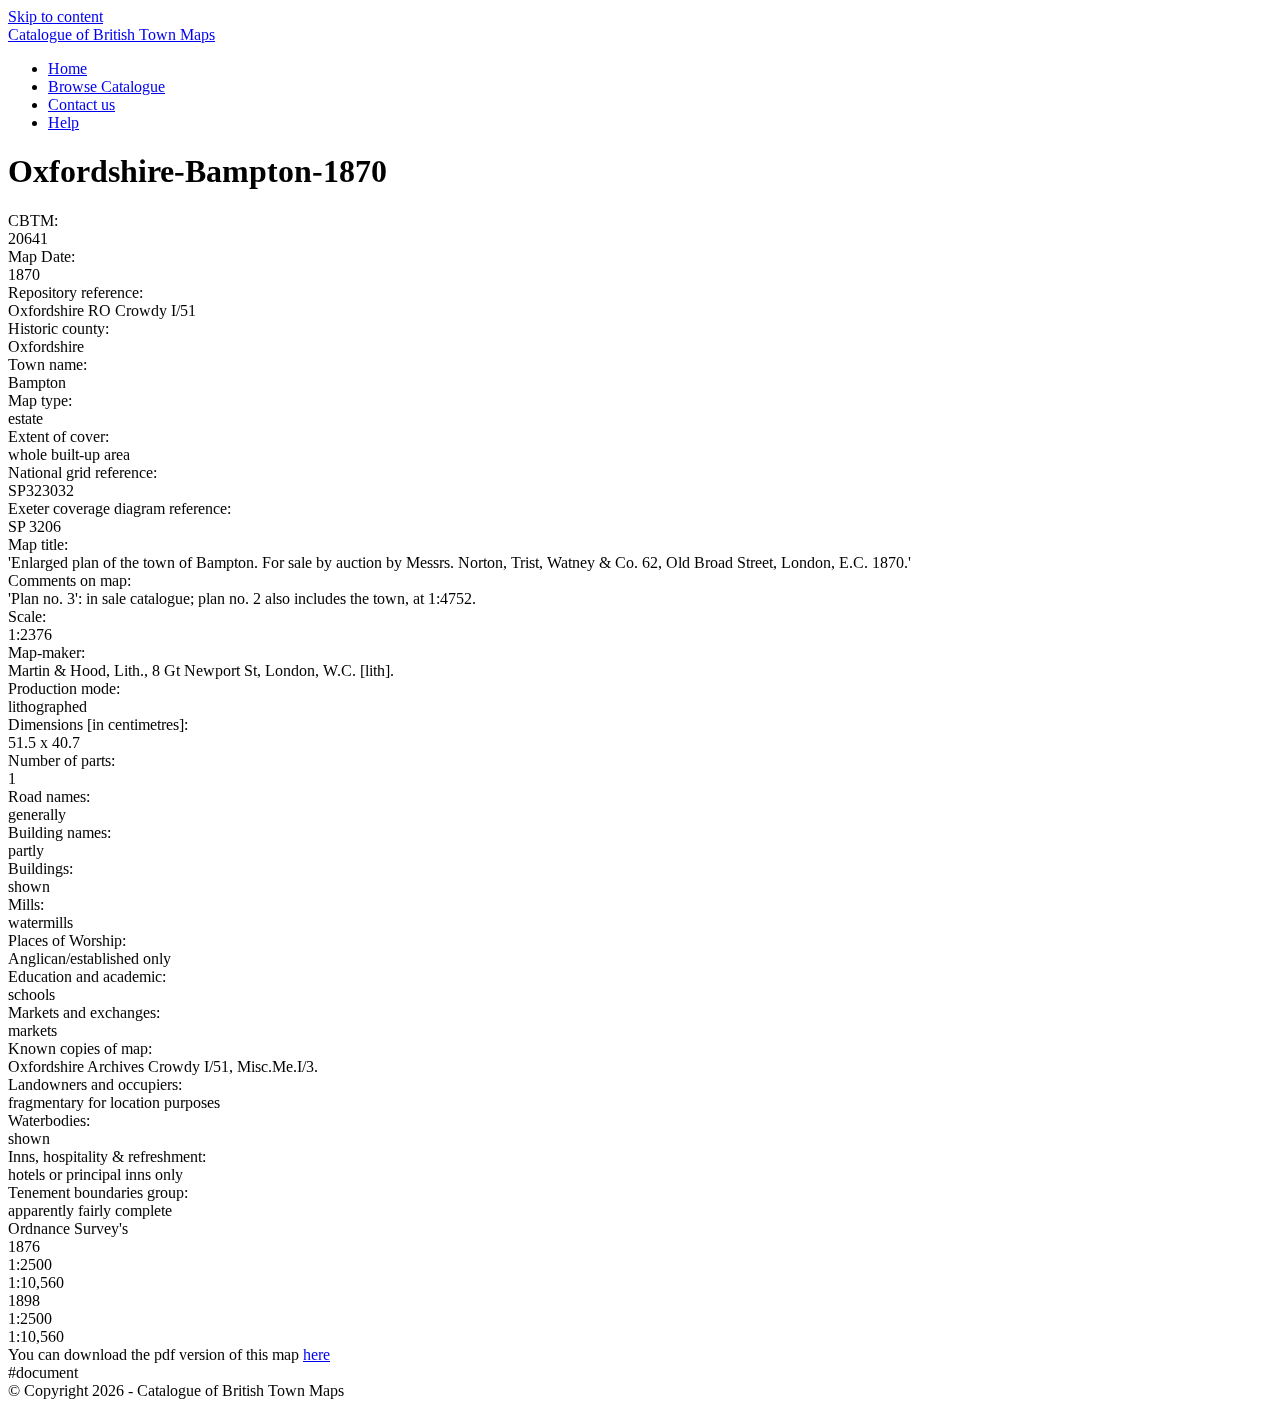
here (316, 1354)
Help (63, 122)
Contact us (81, 104)
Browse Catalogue (106, 86)
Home (67, 68)
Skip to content (55, 16)
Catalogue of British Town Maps (111, 34)
